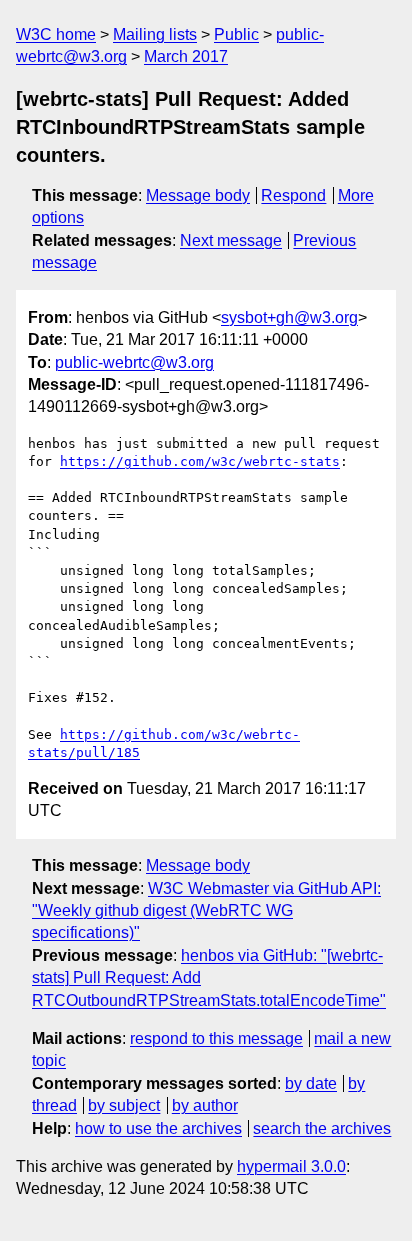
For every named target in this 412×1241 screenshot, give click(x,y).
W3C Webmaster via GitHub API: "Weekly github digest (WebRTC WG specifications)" (206, 911)
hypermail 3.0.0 (291, 1166)
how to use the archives (158, 1128)
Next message (231, 240)
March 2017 (186, 56)
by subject (124, 1105)
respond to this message (216, 1038)
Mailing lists (155, 34)
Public (236, 34)
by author (205, 1105)
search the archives (322, 1128)
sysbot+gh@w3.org (289, 317)
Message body (198, 195)
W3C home (56, 34)
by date (311, 1083)
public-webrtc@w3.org (134, 362)
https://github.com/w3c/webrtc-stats (200, 461)
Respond (293, 195)
